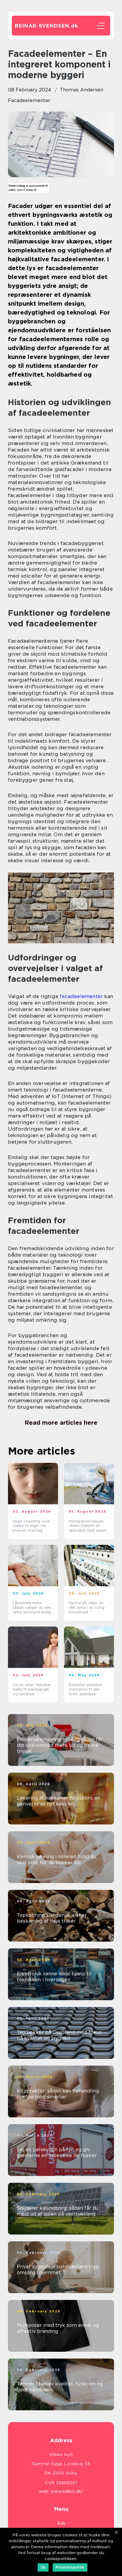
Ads (61, 2523)
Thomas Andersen (82, 90)
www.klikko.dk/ (67, 2491)
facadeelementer (29, 100)
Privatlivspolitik (70, 2567)
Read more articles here (61, 1423)
